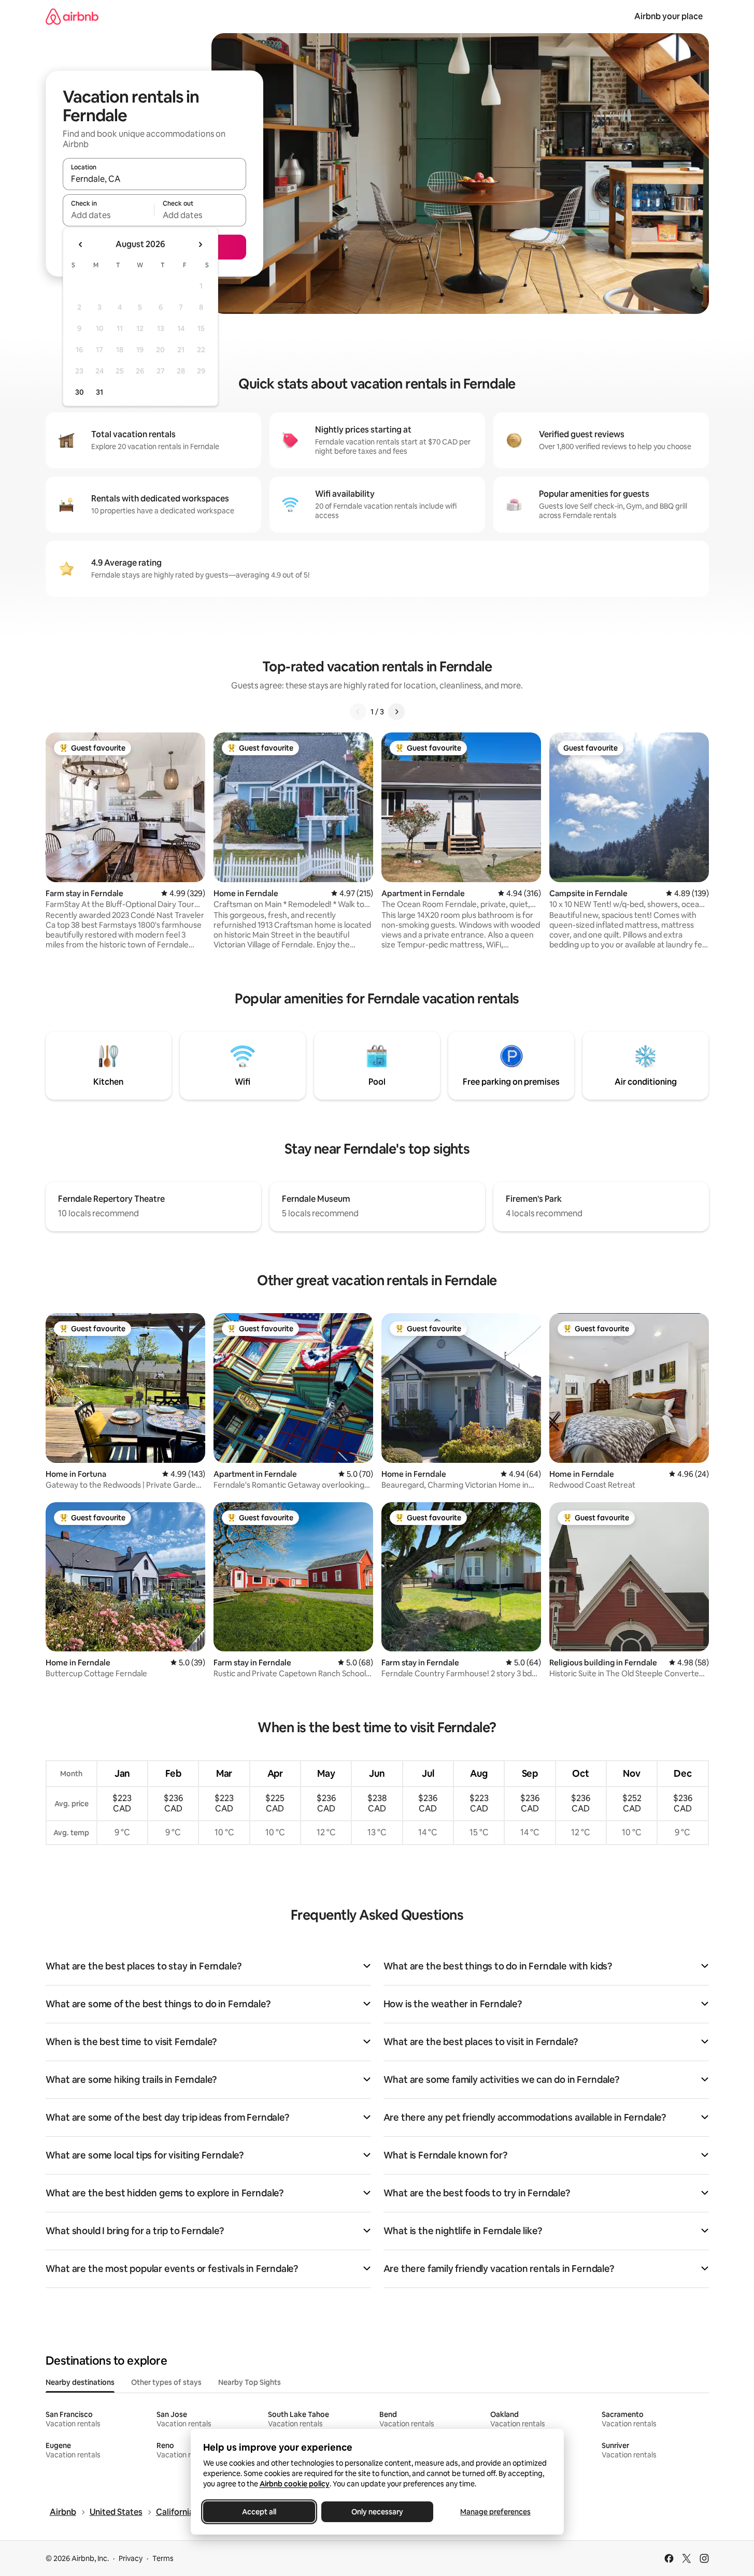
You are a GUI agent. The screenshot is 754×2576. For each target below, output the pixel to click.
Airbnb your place (668, 16)
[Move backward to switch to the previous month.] (81, 244)
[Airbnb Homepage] (72, 16)
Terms (163, 2558)
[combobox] (154, 179)
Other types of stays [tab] (166, 2382)
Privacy (131, 2558)
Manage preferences (495, 2512)
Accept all (259, 2512)
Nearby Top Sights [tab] (250, 2382)
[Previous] (358, 712)
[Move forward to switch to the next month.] (200, 244)
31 (99, 392)
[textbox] (109, 215)
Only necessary (377, 2512)
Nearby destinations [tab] (80, 2382)
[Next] (396, 712)
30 (80, 392)
